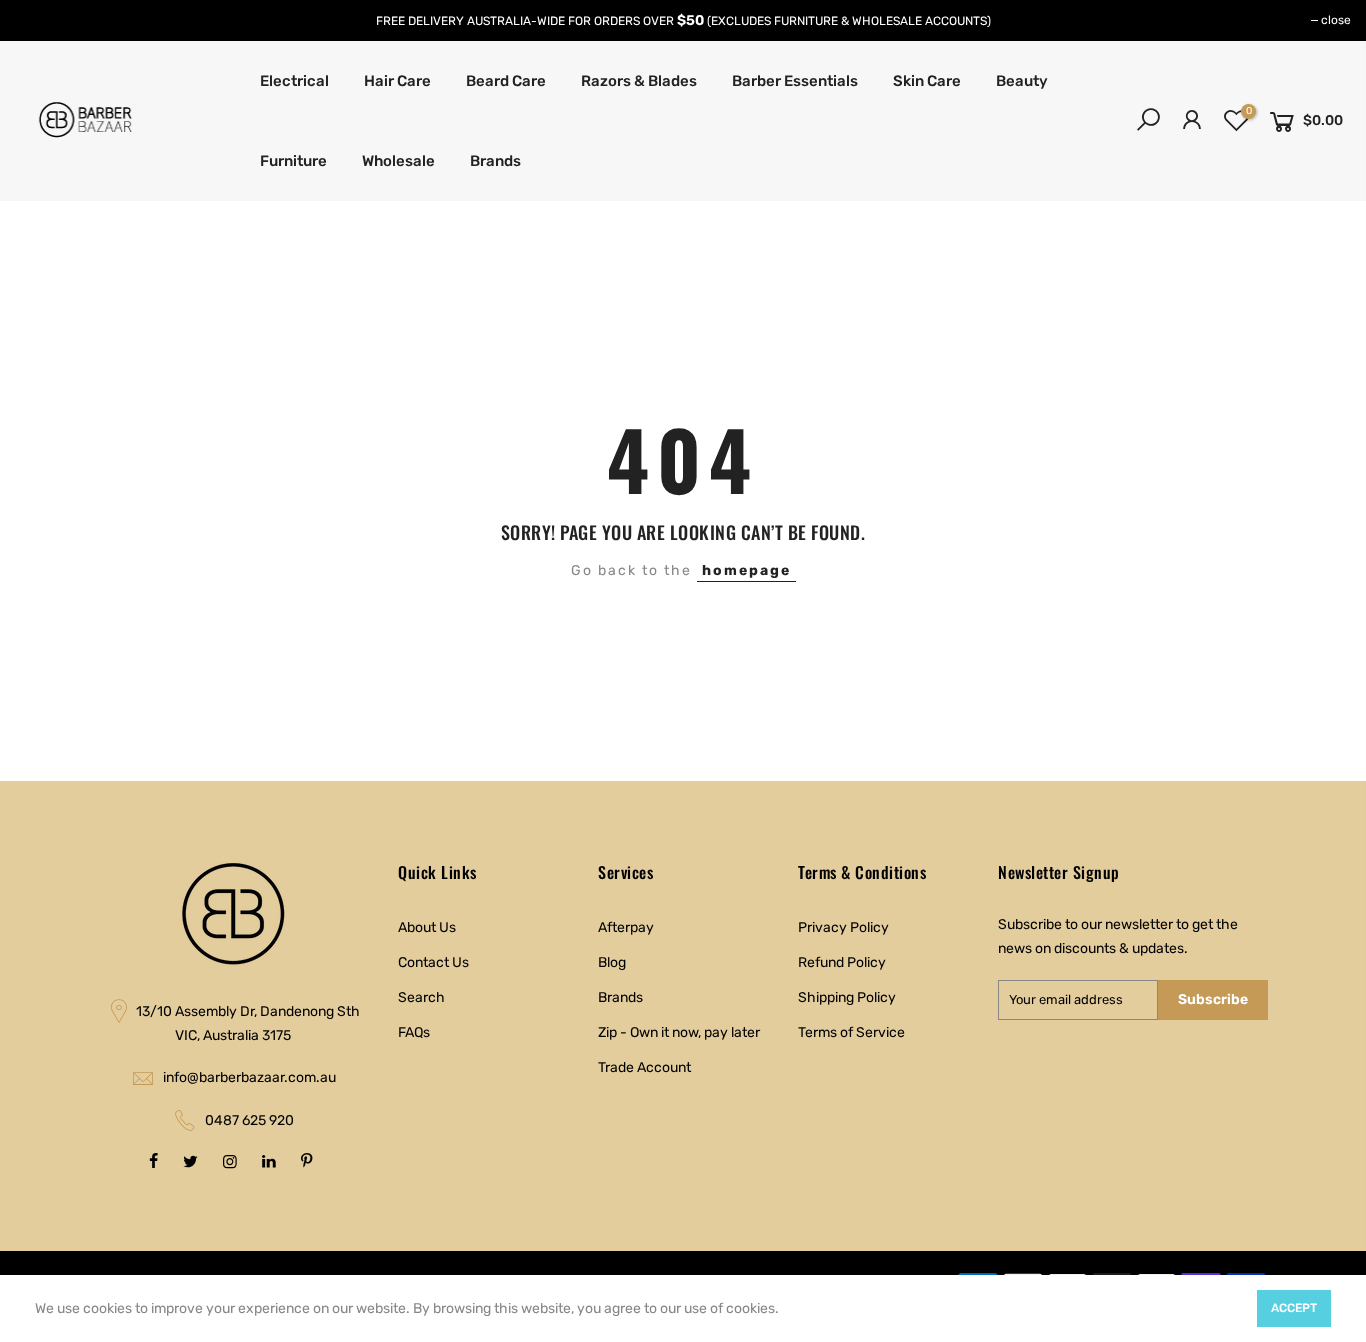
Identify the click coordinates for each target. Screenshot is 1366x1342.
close (1336, 20)
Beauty (1022, 81)
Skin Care (927, 81)
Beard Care (506, 81)
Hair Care (397, 81)
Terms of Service (851, 1032)
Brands (495, 161)
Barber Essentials (795, 81)
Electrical (294, 81)
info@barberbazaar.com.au (249, 1077)
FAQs (414, 1032)
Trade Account (644, 1067)
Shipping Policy (847, 997)
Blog (612, 962)
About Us (427, 927)
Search (421, 997)
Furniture (293, 161)
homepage (746, 570)
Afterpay (626, 927)
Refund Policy (842, 962)
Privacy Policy (843, 927)
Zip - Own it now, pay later (679, 1032)
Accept (1294, 1308)
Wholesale (398, 161)
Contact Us (433, 962)
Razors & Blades (639, 81)
